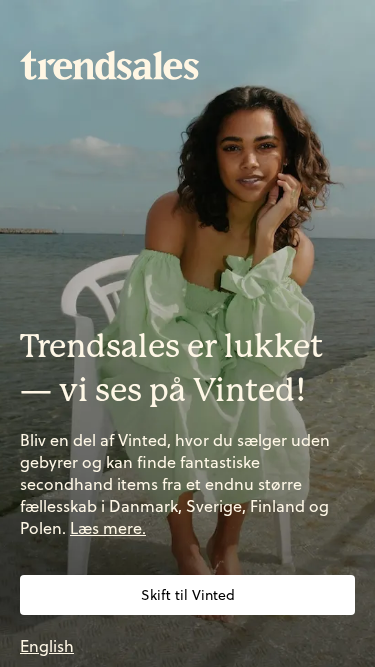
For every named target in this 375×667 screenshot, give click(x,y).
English (47, 646)
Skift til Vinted (188, 595)
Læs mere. (108, 528)
